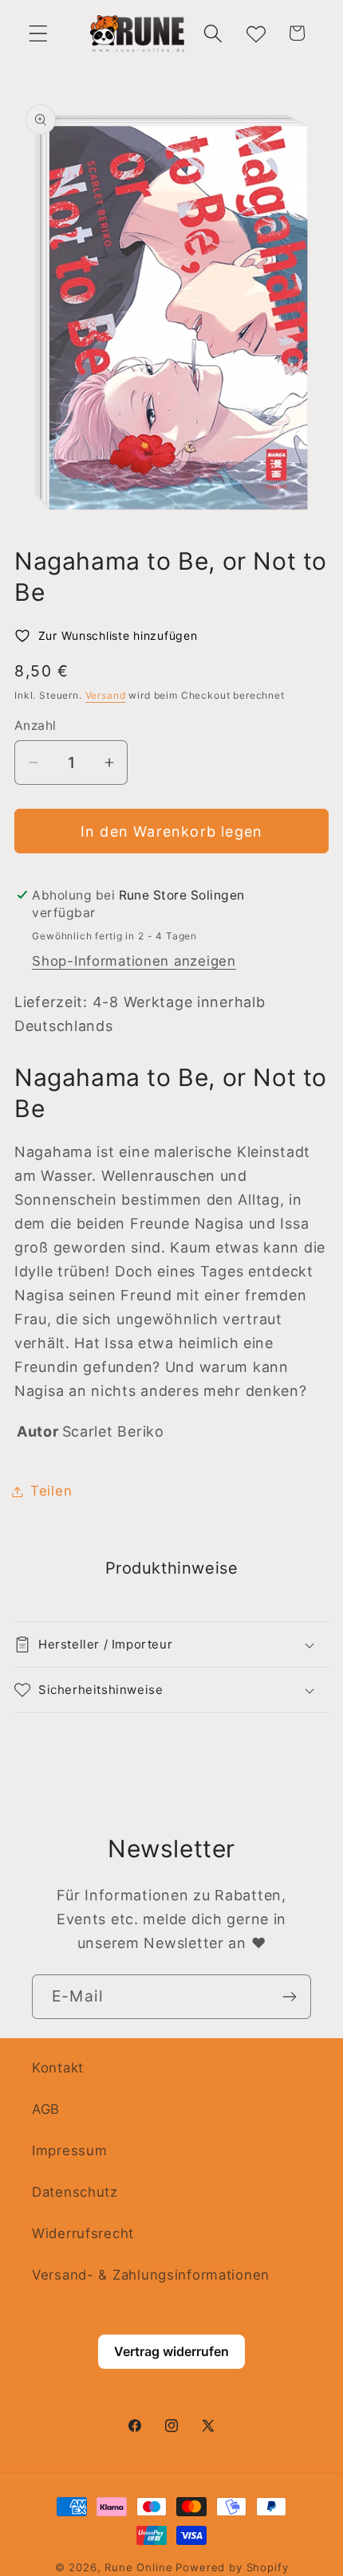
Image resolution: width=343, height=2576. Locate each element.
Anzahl (35, 725)
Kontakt (58, 2068)
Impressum (69, 2151)
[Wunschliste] (255, 33)
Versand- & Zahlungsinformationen (151, 2275)
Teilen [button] (51, 1491)
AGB (46, 2109)
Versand (106, 695)
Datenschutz (75, 2192)
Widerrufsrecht (83, 2233)
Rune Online (138, 2567)
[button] (39, 33)
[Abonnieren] (289, 1997)
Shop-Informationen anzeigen (134, 961)
